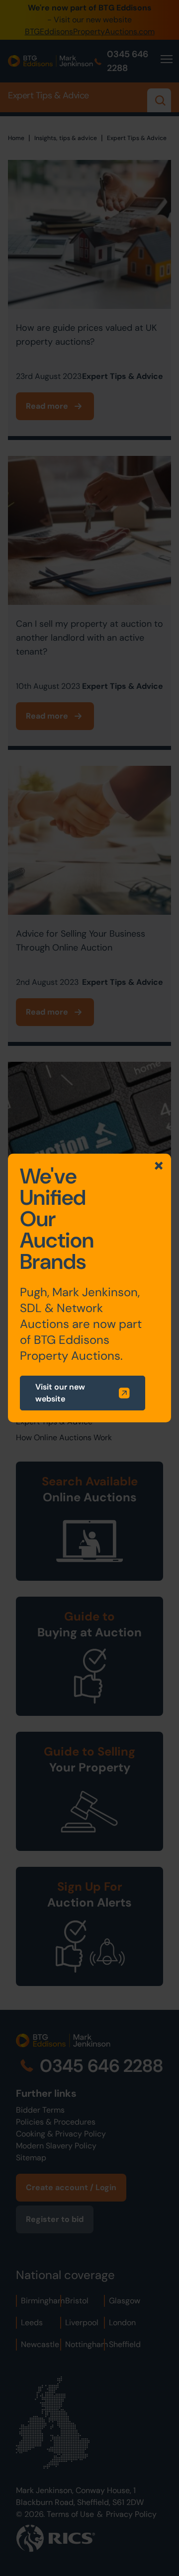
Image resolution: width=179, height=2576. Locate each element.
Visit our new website (60, 1393)
